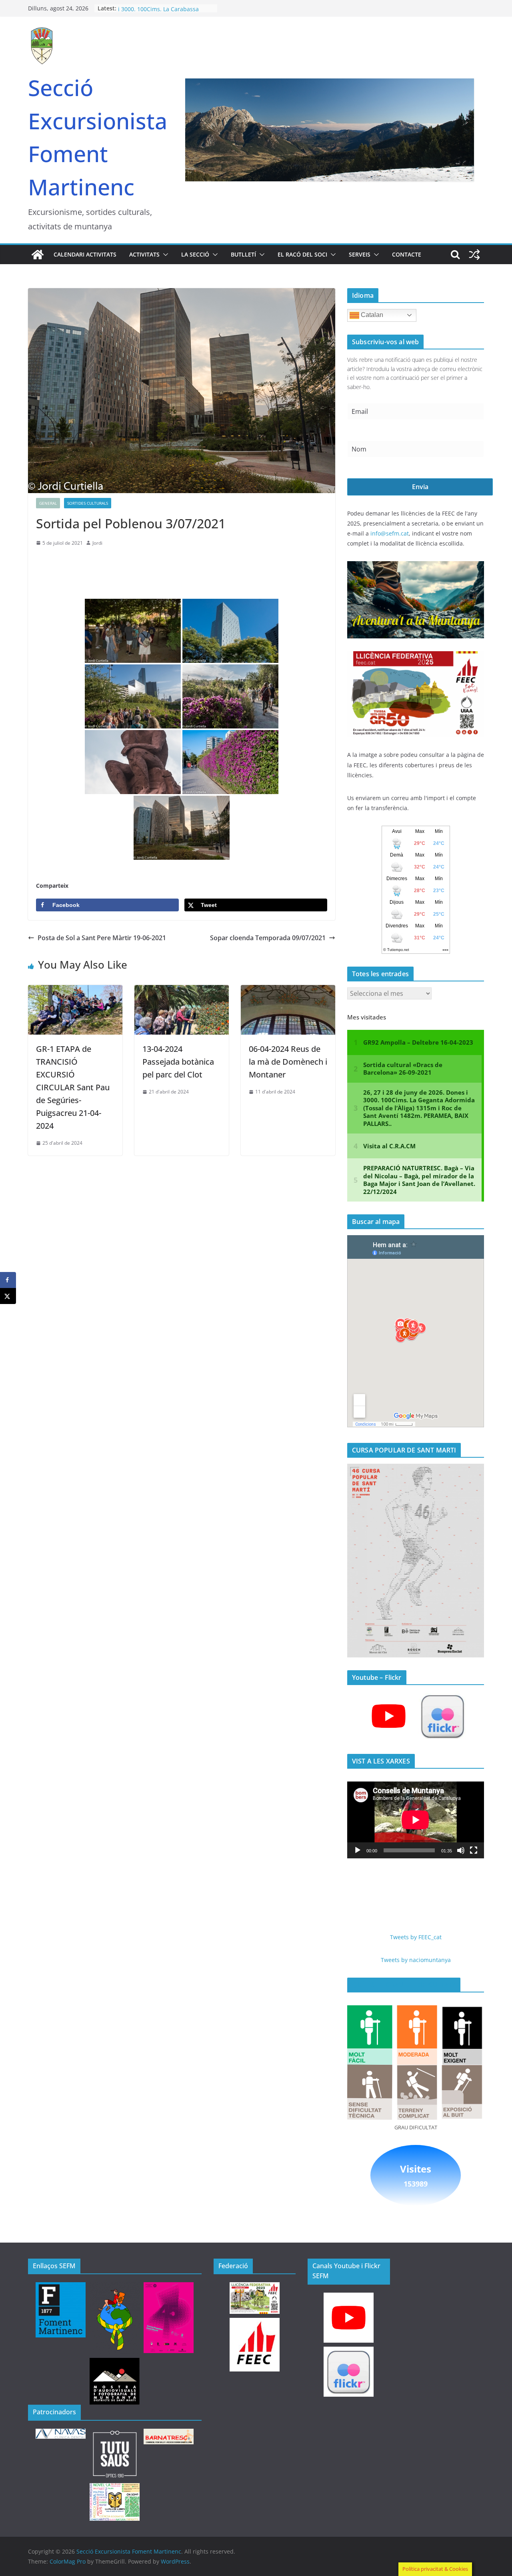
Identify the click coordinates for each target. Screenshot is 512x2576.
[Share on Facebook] (8, 1280)
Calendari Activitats (85, 254)
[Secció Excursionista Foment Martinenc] (38, 255)
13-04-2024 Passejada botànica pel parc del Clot (178, 1062)
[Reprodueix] (358, 1850)
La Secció (195, 254)
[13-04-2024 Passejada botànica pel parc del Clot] (182, 991)
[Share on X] (8, 1296)
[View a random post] (474, 255)
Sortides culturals (88, 503)
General (48, 503)
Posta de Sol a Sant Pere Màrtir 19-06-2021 (102, 938)
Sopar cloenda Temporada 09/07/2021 (268, 938)
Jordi (97, 543)
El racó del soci (302, 254)
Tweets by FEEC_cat (416, 1937)
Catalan (371, 315)
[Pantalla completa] (474, 1850)
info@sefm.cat (390, 533)
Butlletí (243, 254)
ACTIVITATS (144, 254)
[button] (164, 255)
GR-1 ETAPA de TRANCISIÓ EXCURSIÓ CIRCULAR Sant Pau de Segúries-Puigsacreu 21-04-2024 (73, 1087)
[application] (416, 1820)
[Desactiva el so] (461, 1850)
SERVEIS (360, 254)
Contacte (407, 254)
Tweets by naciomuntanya (416, 1960)
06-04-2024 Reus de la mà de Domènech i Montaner (288, 1062)
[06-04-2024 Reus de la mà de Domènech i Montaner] (288, 991)
